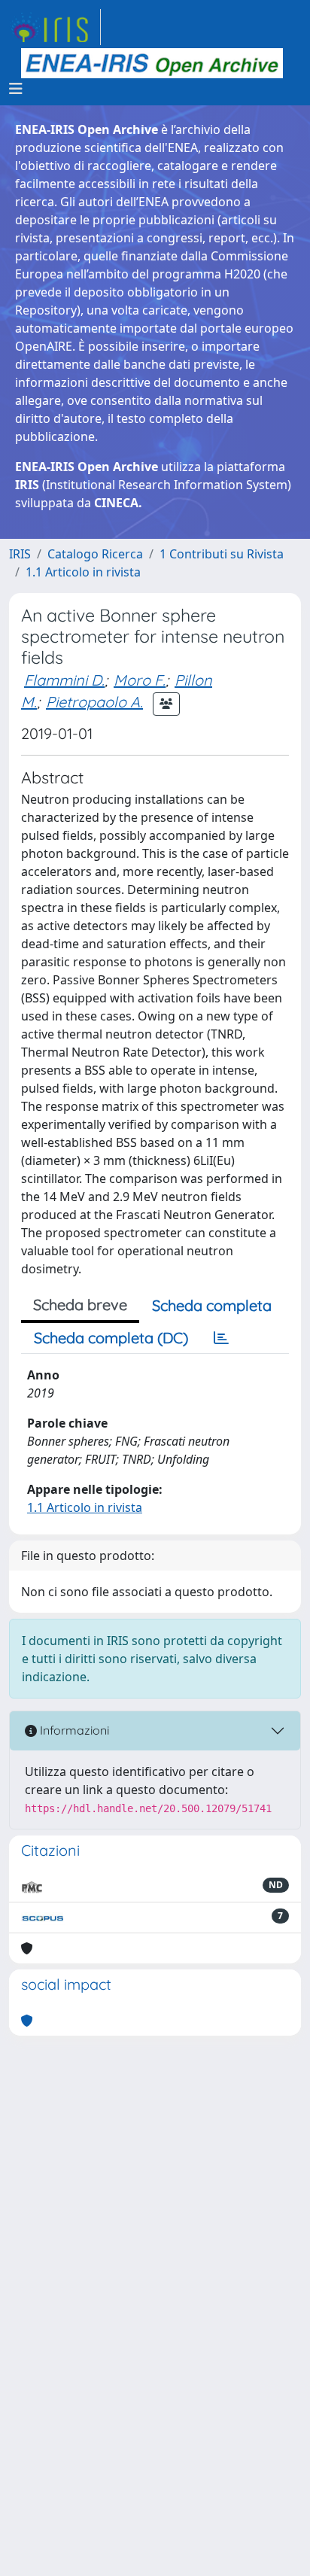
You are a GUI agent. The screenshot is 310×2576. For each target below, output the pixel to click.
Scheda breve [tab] (80, 1305)
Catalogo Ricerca (95, 554)
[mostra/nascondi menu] (16, 89)
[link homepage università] (152, 63)
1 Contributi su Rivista (222, 554)
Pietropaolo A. (94, 702)
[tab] (221, 1338)
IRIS (20, 554)
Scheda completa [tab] (212, 1305)
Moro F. (140, 680)
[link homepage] (55, 27)
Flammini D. (64, 680)
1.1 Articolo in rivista (83, 572)
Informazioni (73, 1730)
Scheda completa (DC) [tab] (111, 1338)
